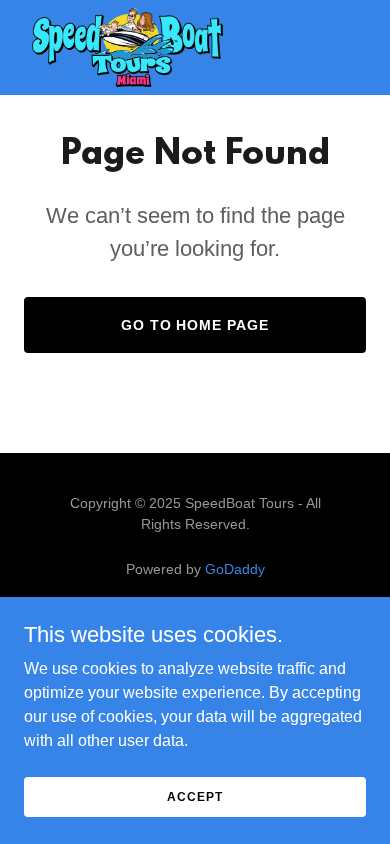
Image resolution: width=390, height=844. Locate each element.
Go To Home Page (195, 325)
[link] (127, 47)
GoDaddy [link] (235, 569)
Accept (194, 796)
